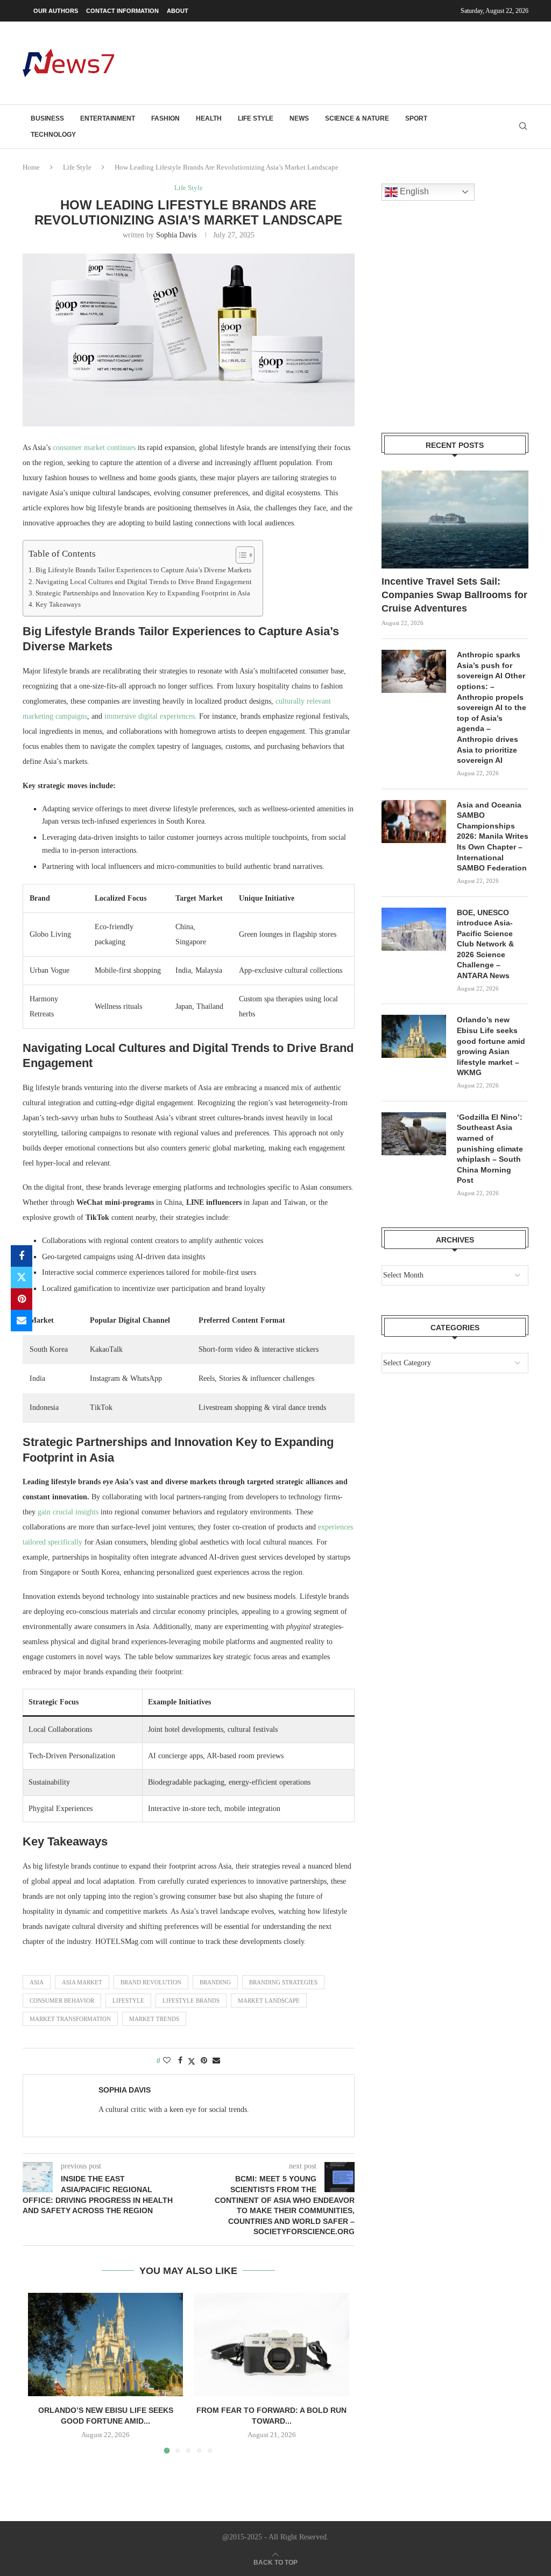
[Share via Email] (22, 1321)
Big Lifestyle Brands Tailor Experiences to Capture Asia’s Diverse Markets (143, 570)
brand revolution (151, 1982)
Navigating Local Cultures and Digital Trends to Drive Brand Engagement (144, 582)
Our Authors (56, 11)
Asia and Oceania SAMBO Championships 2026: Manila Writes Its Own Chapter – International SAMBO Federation (493, 837)
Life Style (256, 118)
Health (209, 118)
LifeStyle (128, 2001)
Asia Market (82, 1982)
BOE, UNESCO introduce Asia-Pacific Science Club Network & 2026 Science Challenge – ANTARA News (485, 944)
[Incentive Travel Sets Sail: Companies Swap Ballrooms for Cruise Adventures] (455, 520)
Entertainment (108, 118)
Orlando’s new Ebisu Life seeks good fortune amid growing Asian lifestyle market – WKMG (491, 1046)
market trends (154, 2019)
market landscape (269, 2001)
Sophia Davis (176, 235)
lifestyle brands (191, 2001)
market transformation (70, 2019)
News (299, 118)
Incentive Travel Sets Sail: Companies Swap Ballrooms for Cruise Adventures (454, 595)
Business (47, 118)
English (413, 191)
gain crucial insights (68, 1512)
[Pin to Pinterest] (22, 1299)
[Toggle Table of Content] (240, 555)
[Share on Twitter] (22, 1278)
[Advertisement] (333, 62)
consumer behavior (62, 2001)
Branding (215, 1982)
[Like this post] (167, 2061)
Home (31, 167)
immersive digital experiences (150, 716)
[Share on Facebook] (22, 1256)
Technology (53, 135)
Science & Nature (357, 118)
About (178, 11)
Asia (37, 1982)
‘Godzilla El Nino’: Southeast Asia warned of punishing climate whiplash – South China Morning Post (490, 1149)
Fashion (165, 118)
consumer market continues (94, 448)
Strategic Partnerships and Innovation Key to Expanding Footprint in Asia (143, 593)
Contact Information (122, 11)
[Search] (523, 127)
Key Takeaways (58, 605)
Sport (416, 118)
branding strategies (283, 1982)
